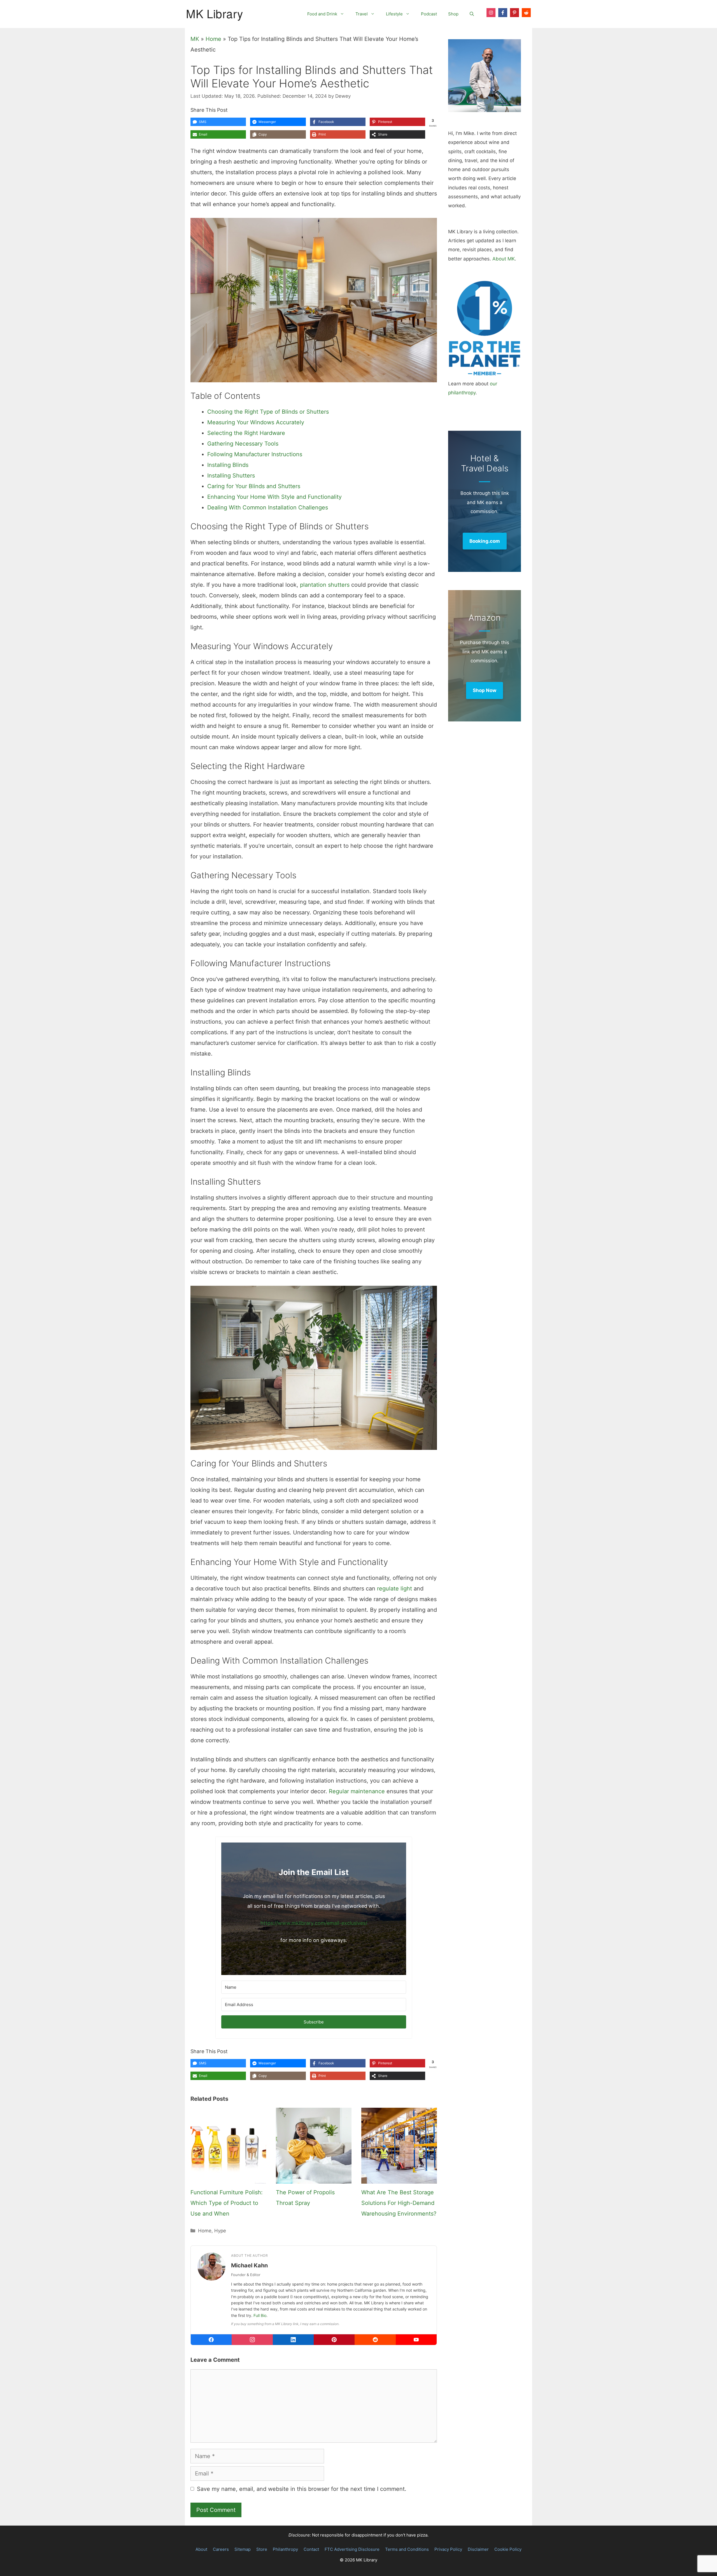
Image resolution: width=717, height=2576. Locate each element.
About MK (504, 259)
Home (213, 39)
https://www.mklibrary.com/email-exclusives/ (314, 1923)
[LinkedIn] (293, 2340)
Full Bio (260, 2315)
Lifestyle (394, 14)
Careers (221, 2549)
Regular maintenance (357, 1791)
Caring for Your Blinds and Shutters (254, 486)
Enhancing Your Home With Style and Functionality (274, 497)
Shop (453, 14)
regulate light (394, 1589)
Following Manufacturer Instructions (255, 454)
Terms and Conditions (407, 2549)
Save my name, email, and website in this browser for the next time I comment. (302, 2489)
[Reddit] (375, 2340)
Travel (362, 14)
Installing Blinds (228, 465)
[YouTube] (416, 2340)
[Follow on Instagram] (491, 13)
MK (195, 39)
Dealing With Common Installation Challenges (268, 507)
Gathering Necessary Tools (243, 444)
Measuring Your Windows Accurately (256, 422)
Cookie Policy (508, 2549)
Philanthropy (285, 2549)
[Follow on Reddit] (526, 13)
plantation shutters (325, 585)
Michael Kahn (249, 2265)
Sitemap (243, 2549)
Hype (220, 2231)
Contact (311, 2549)
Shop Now (485, 690)
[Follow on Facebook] (503, 13)
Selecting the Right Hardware (246, 433)
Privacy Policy (448, 2549)
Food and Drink (322, 14)
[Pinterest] (334, 2340)
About (201, 2549)
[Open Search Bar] (472, 14)
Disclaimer (478, 2549)
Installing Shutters (231, 476)
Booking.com (485, 541)
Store (262, 2549)
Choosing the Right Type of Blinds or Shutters (268, 412)
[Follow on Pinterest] (515, 13)
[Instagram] (252, 2340)
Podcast (429, 14)
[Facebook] (211, 2340)
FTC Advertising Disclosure (352, 2549)
